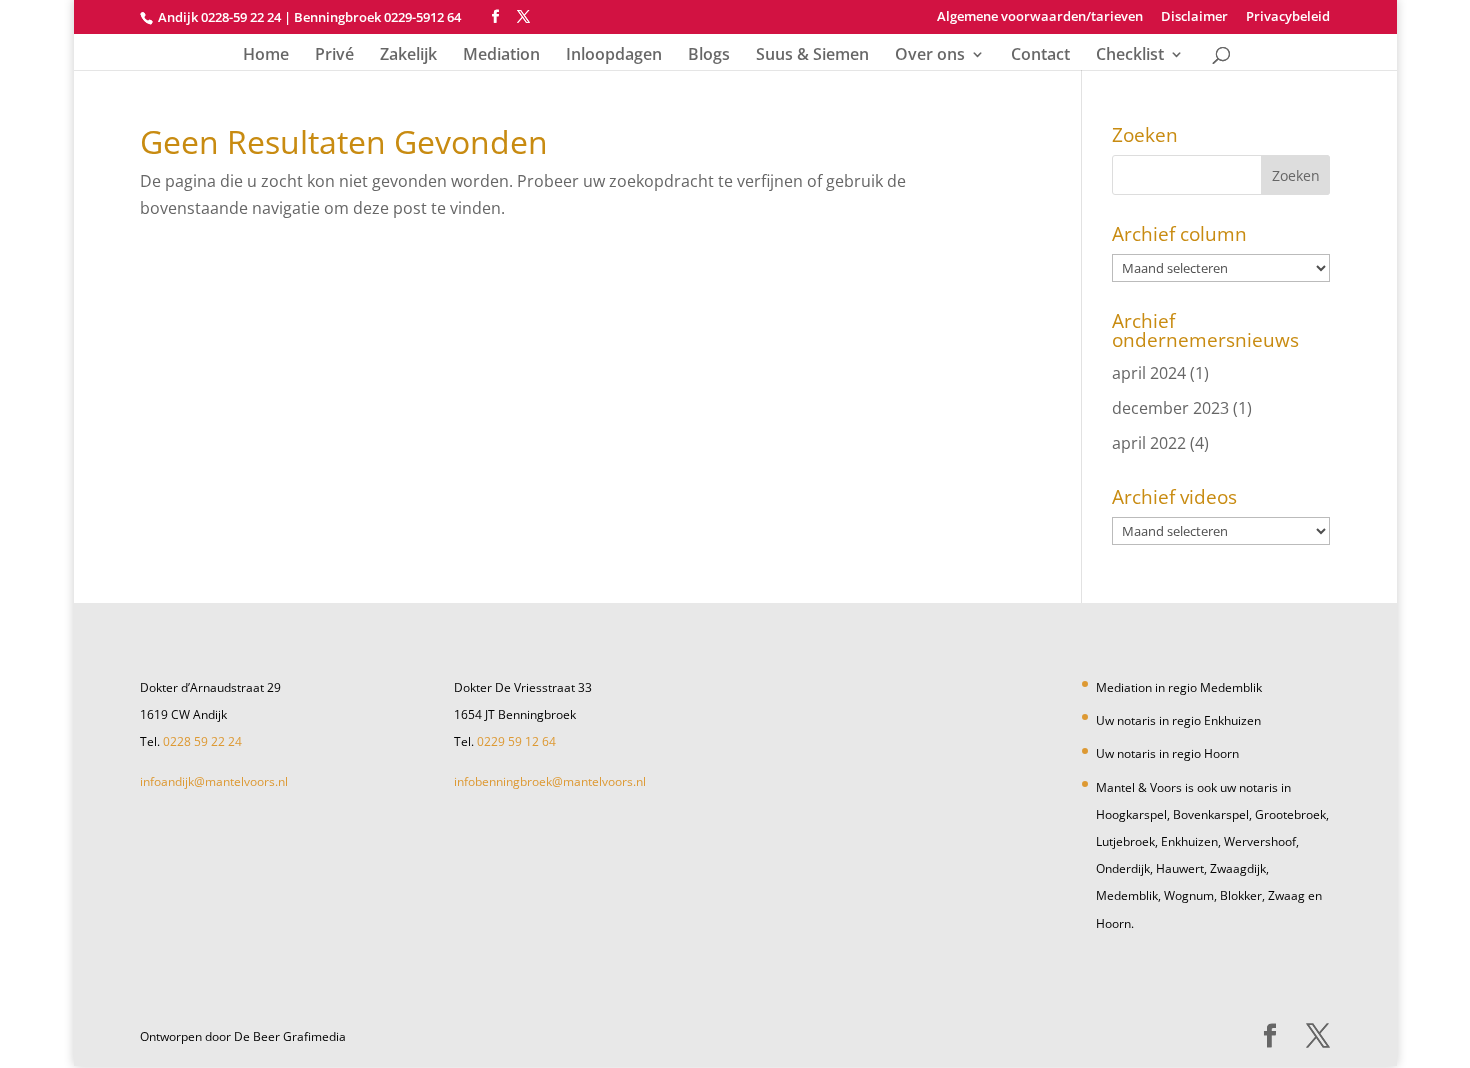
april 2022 (1149, 443)
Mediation (501, 56)
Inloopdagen (614, 56)
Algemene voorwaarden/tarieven (1040, 17)
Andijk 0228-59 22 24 (219, 17)
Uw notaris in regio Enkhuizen (1178, 720)
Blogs (709, 56)
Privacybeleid (1288, 17)
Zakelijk (408, 56)
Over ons (930, 56)
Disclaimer (1194, 17)
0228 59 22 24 (202, 741)
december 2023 (1170, 408)
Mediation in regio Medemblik (1179, 687)
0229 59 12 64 (516, 741)
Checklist (1130, 56)
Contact (1040, 56)
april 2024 (1149, 373)
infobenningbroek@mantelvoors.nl (550, 781)
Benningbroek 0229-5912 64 (377, 17)
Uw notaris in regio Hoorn (1167, 753)
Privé (334, 56)
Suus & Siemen (812, 56)
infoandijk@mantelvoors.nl (214, 781)
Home (266, 56)
